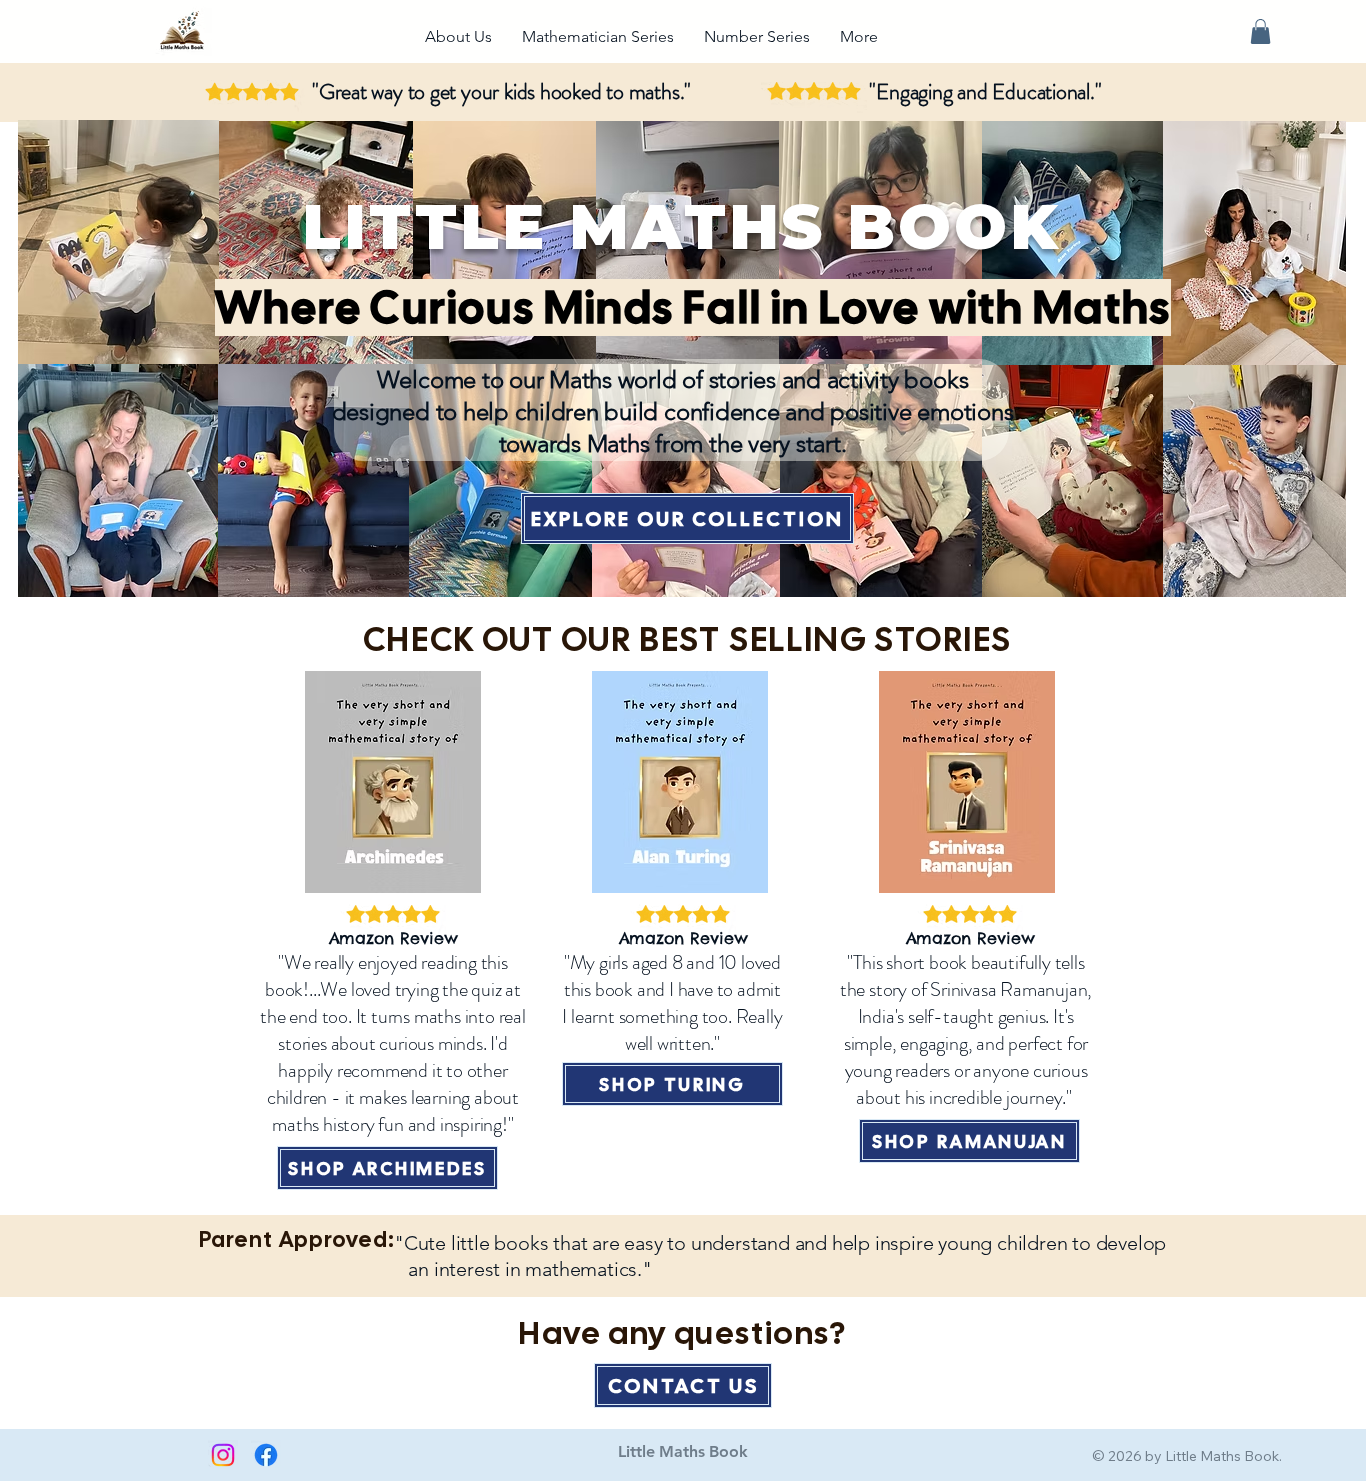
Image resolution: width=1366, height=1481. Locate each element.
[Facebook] (266, 1455)
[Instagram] (223, 1455)
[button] (1260, 31)
